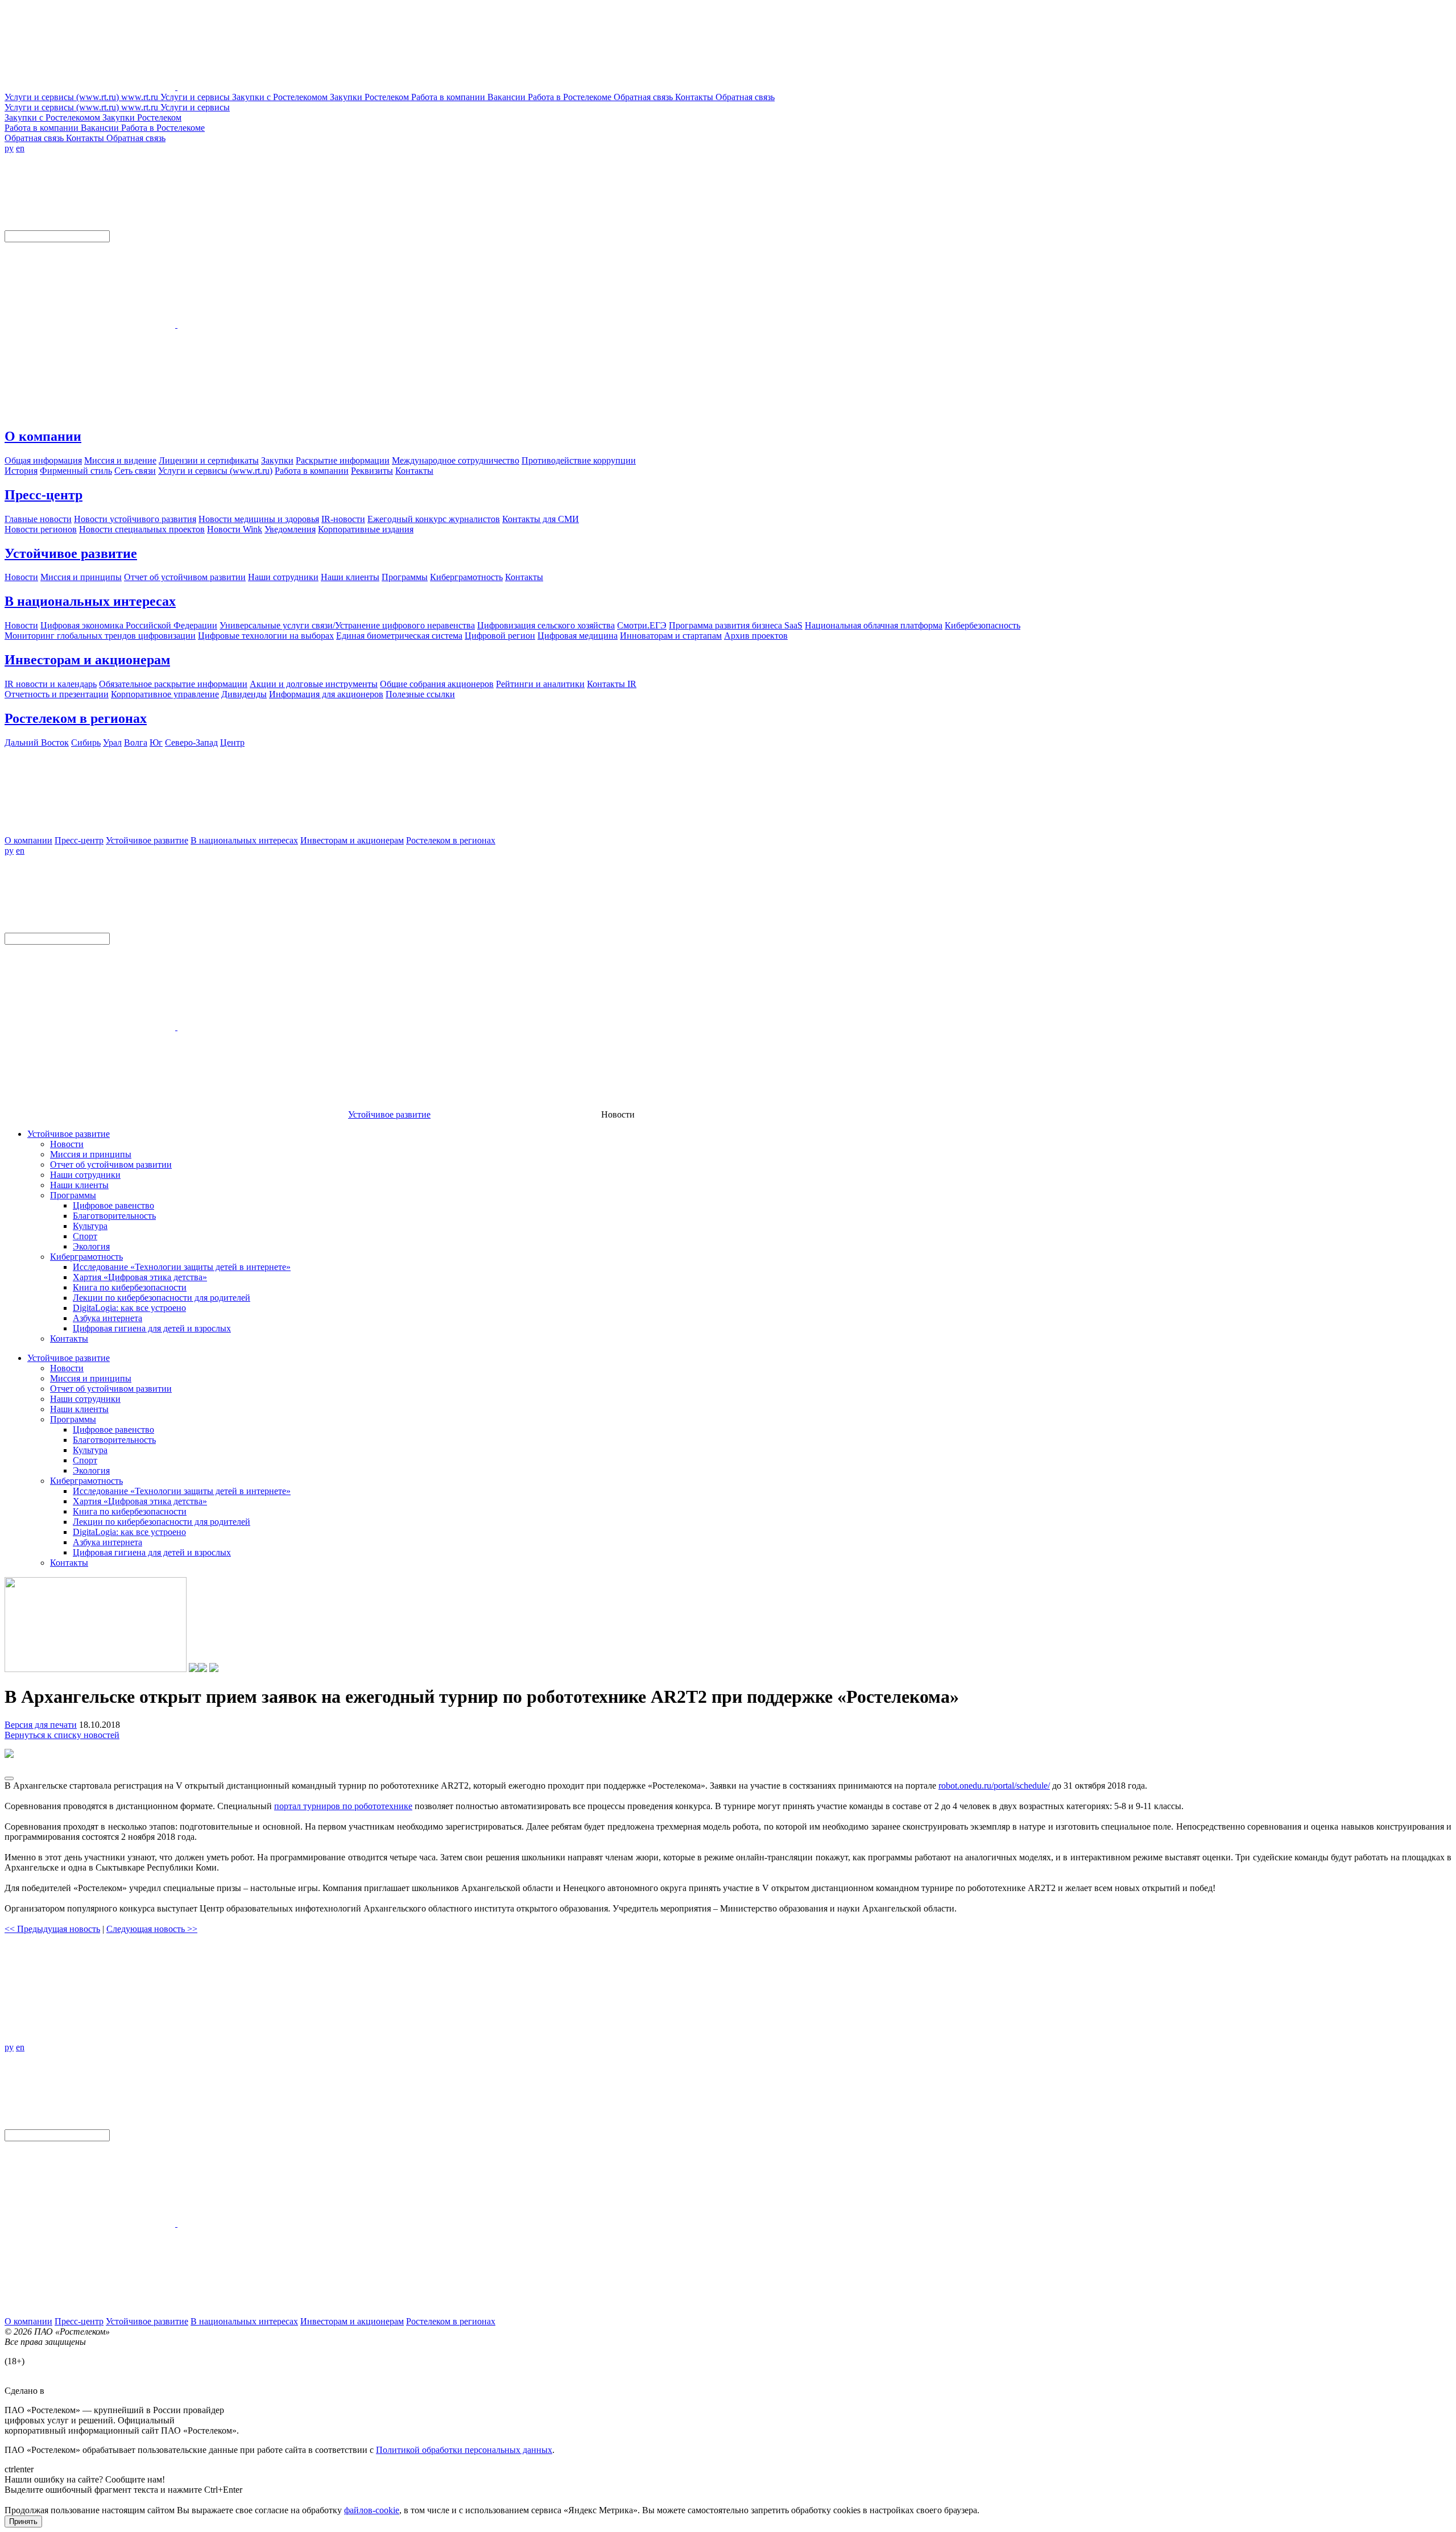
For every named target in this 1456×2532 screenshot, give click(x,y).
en (20, 148)
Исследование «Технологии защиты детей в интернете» (182, 1267)
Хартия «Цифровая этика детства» (140, 1277)
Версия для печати (41, 1725)
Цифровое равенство (113, 1205)
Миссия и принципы (91, 1154)
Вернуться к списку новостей (62, 1735)
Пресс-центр (44, 495)
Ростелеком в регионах (76, 718)
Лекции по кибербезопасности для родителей (162, 1298)
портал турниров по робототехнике (343, 1806)
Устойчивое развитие (71, 553)
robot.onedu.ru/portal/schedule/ (994, 1786)
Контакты (69, 1339)
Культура (90, 1226)
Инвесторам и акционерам (87, 660)
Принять (23, 2521)
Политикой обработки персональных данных (464, 2450)
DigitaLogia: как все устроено (129, 1308)
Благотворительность (114, 1216)
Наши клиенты (79, 1185)
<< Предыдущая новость (52, 1929)
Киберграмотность (86, 1257)
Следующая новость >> (152, 1929)
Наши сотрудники (85, 1175)
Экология (91, 1246)
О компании (43, 436)
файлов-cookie (372, 2510)
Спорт (85, 1236)
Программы (73, 1195)
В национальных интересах (90, 601)
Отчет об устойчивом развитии (111, 1164)
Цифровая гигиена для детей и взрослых (152, 1328)
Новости (67, 1144)
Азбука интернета (107, 1318)
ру (9, 148)
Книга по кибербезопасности (130, 1287)
